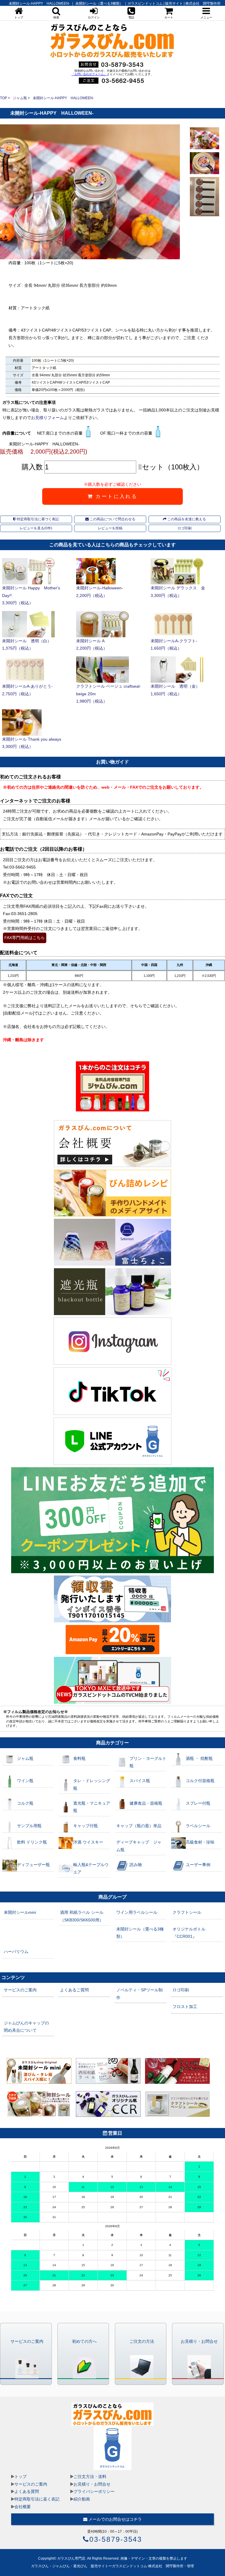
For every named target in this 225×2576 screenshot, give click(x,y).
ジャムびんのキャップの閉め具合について (26, 2027)
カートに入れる (115, 496)
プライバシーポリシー (94, 2491)
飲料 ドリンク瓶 (32, 1842)
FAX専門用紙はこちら (25, 938)
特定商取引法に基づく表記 (37, 519)
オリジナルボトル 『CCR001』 (189, 1933)
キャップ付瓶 (86, 1826)
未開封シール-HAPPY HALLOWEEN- (63, 98)
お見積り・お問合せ (92, 2484)
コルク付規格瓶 (200, 1781)
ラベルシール (198, 1826)
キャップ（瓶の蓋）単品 (139, 1826)
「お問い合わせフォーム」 (89, 74)
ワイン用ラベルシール (137, 1912)
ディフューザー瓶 (33, 1865)
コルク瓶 (25, 1803)
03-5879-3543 (116, 2539)
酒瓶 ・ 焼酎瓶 (199, 1758)
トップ (21, 2477)
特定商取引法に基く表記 (37, 2499)
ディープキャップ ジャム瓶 (139, 1846)
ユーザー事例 (198, 1865)
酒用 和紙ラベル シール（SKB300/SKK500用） (82, 1916)
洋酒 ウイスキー (88, 1842)
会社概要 (23, 2507)
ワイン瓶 (25, 1781)
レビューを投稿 (110, 528)
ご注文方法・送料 (90, 2477)
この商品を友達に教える (186, 519)
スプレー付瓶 (198, 1803)
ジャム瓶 (20, 98)
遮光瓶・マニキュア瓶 (92, 1807)
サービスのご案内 (20, 1990)
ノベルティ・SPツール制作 (139, 1994)
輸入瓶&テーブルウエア (91, 1868)
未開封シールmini (20, 1912)
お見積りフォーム (47, 418)
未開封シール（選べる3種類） (140, 1933)
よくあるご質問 (74, 1990)
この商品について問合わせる (112, 519)
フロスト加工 (185, 2007)
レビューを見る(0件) (36, 528)
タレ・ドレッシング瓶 (92, 1784)
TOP (4, 98)
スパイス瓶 (140, 1781)
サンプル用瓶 (29, 1826)
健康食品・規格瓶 (146, 1803)
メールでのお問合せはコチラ (115, 2519)
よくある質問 (27, 2491)
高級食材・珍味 (200, 1842)
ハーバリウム (16, 1952)
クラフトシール (187, 1912)
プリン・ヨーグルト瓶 (148, 1762)
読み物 (136, 1865)
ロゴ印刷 (185, 528)
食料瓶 (79, 1758)
